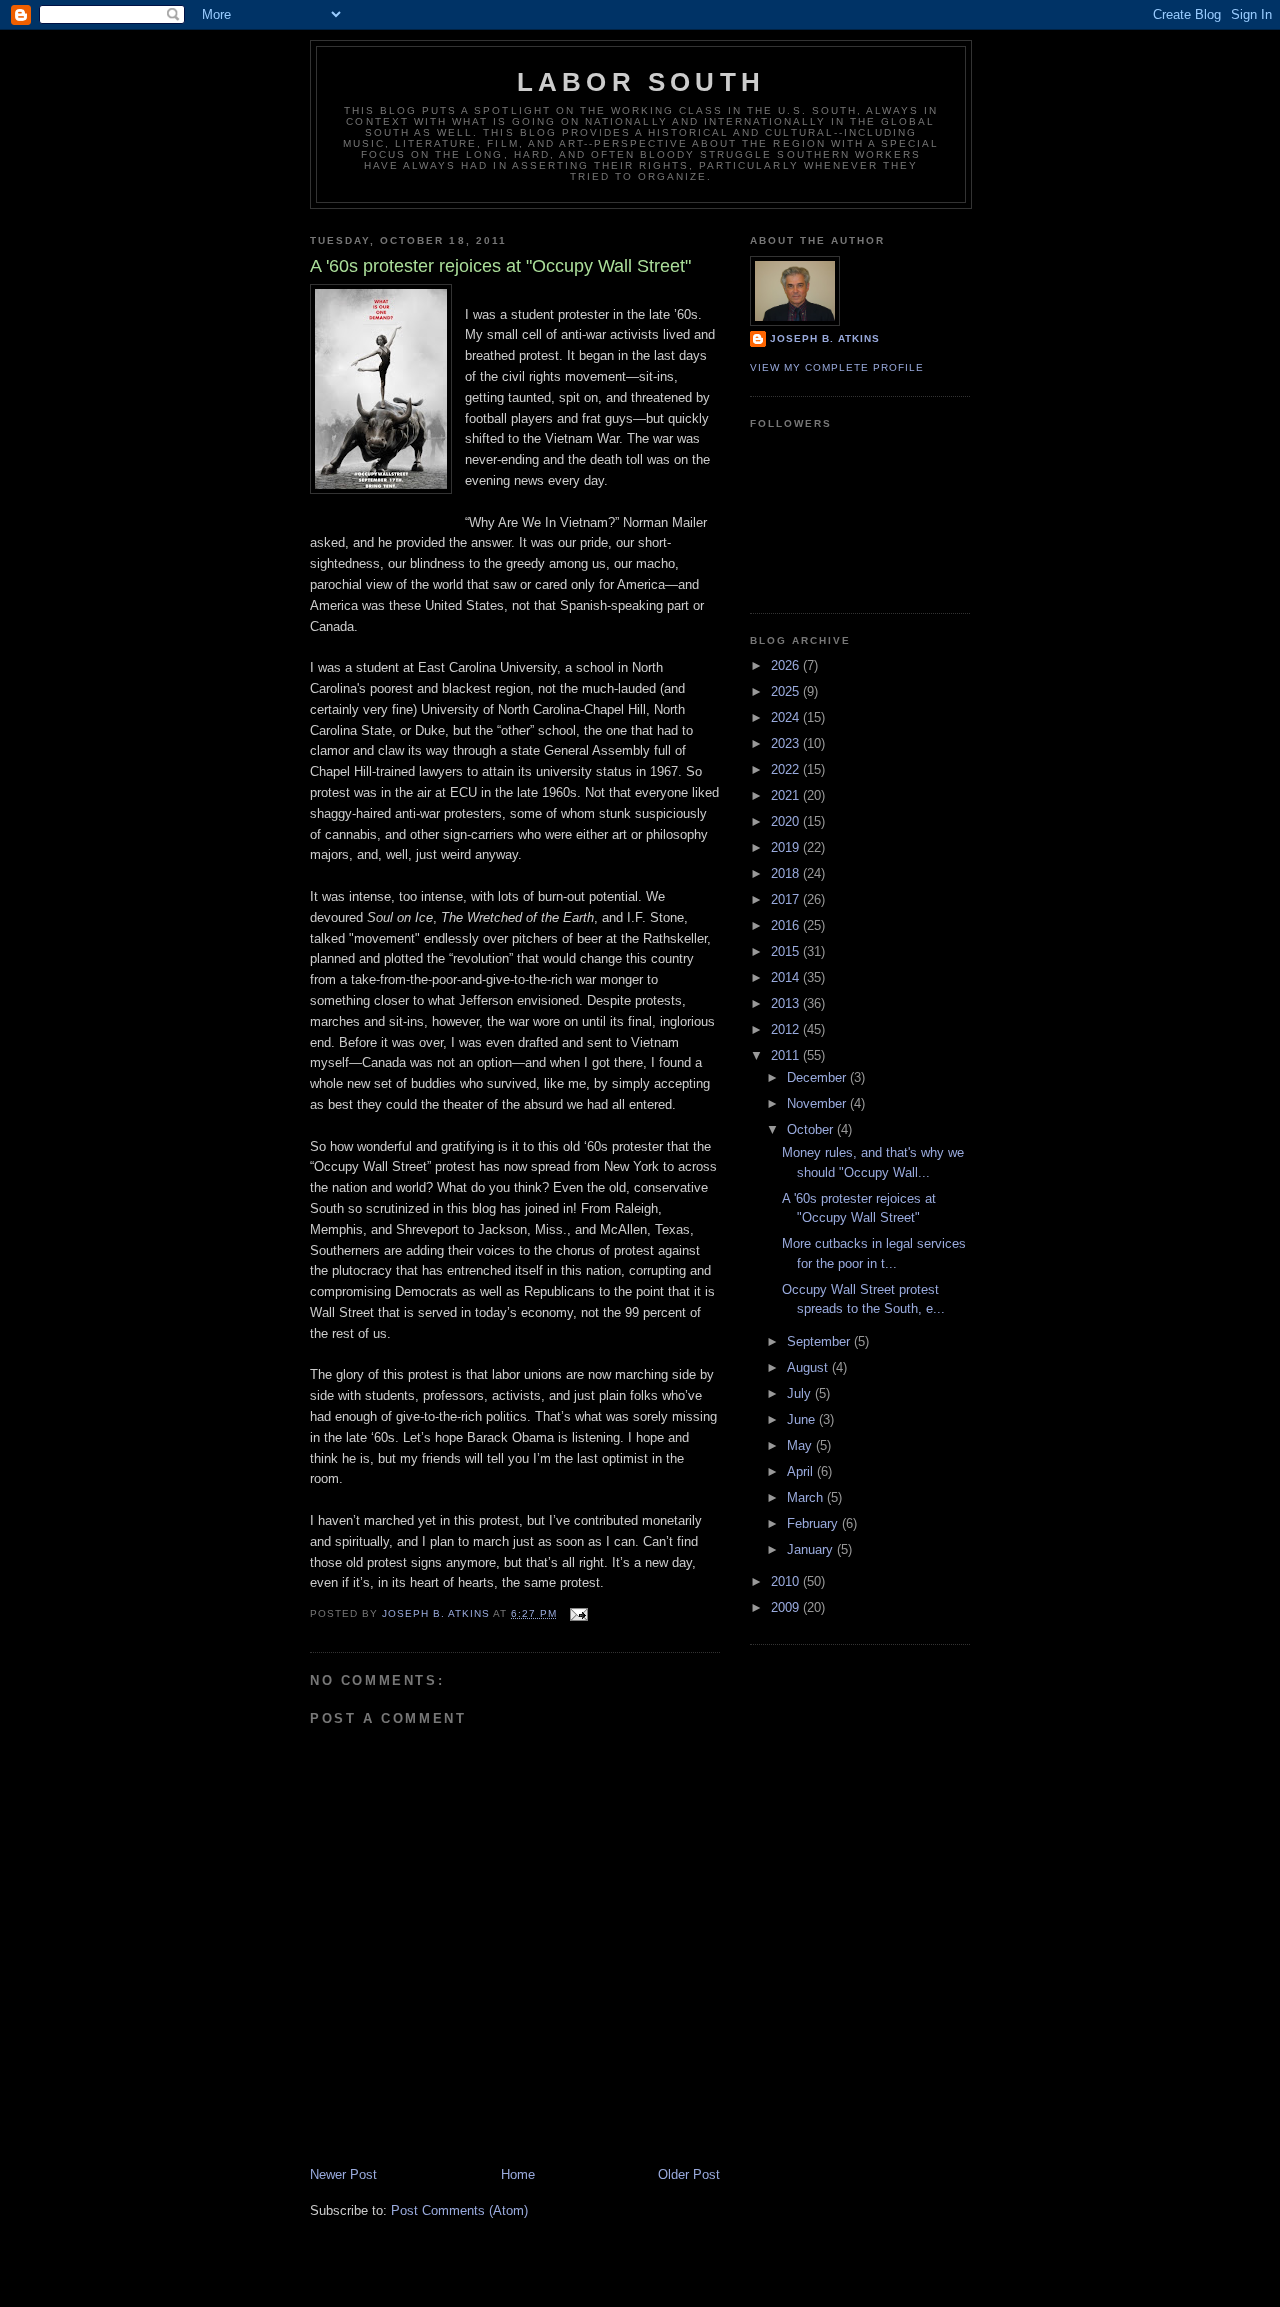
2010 (787, 1581)
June (803, 1419)
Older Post (689, 2174)
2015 (787, 951)
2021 (787, 795)
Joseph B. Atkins (825, 338)
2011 (787, 1055)
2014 (787, 977)
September (820, 1341)
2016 (787, 925)
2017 (787, 899)
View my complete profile (837, 367)
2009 (787, 1607)
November (818, 1103)
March (807, 1497)
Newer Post (343, 2174)
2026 (787, 665)
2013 (787, 1003)
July (801, 1393)
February (814, 1523)
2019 (787, 847)
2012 (787, 1029)
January (812, 1549)
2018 (787, 873)
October (812, 1129)
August (809, 1367)
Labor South (641, 82)
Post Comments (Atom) (459, 2210)
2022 (787, 769)
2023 (787, 743)
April (802, 1471)
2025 (787, 691)
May (801, 1445)
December (818, 1077)
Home (518, 2174)
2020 (787, 821)
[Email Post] (578, 1613)
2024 (787, 717)
